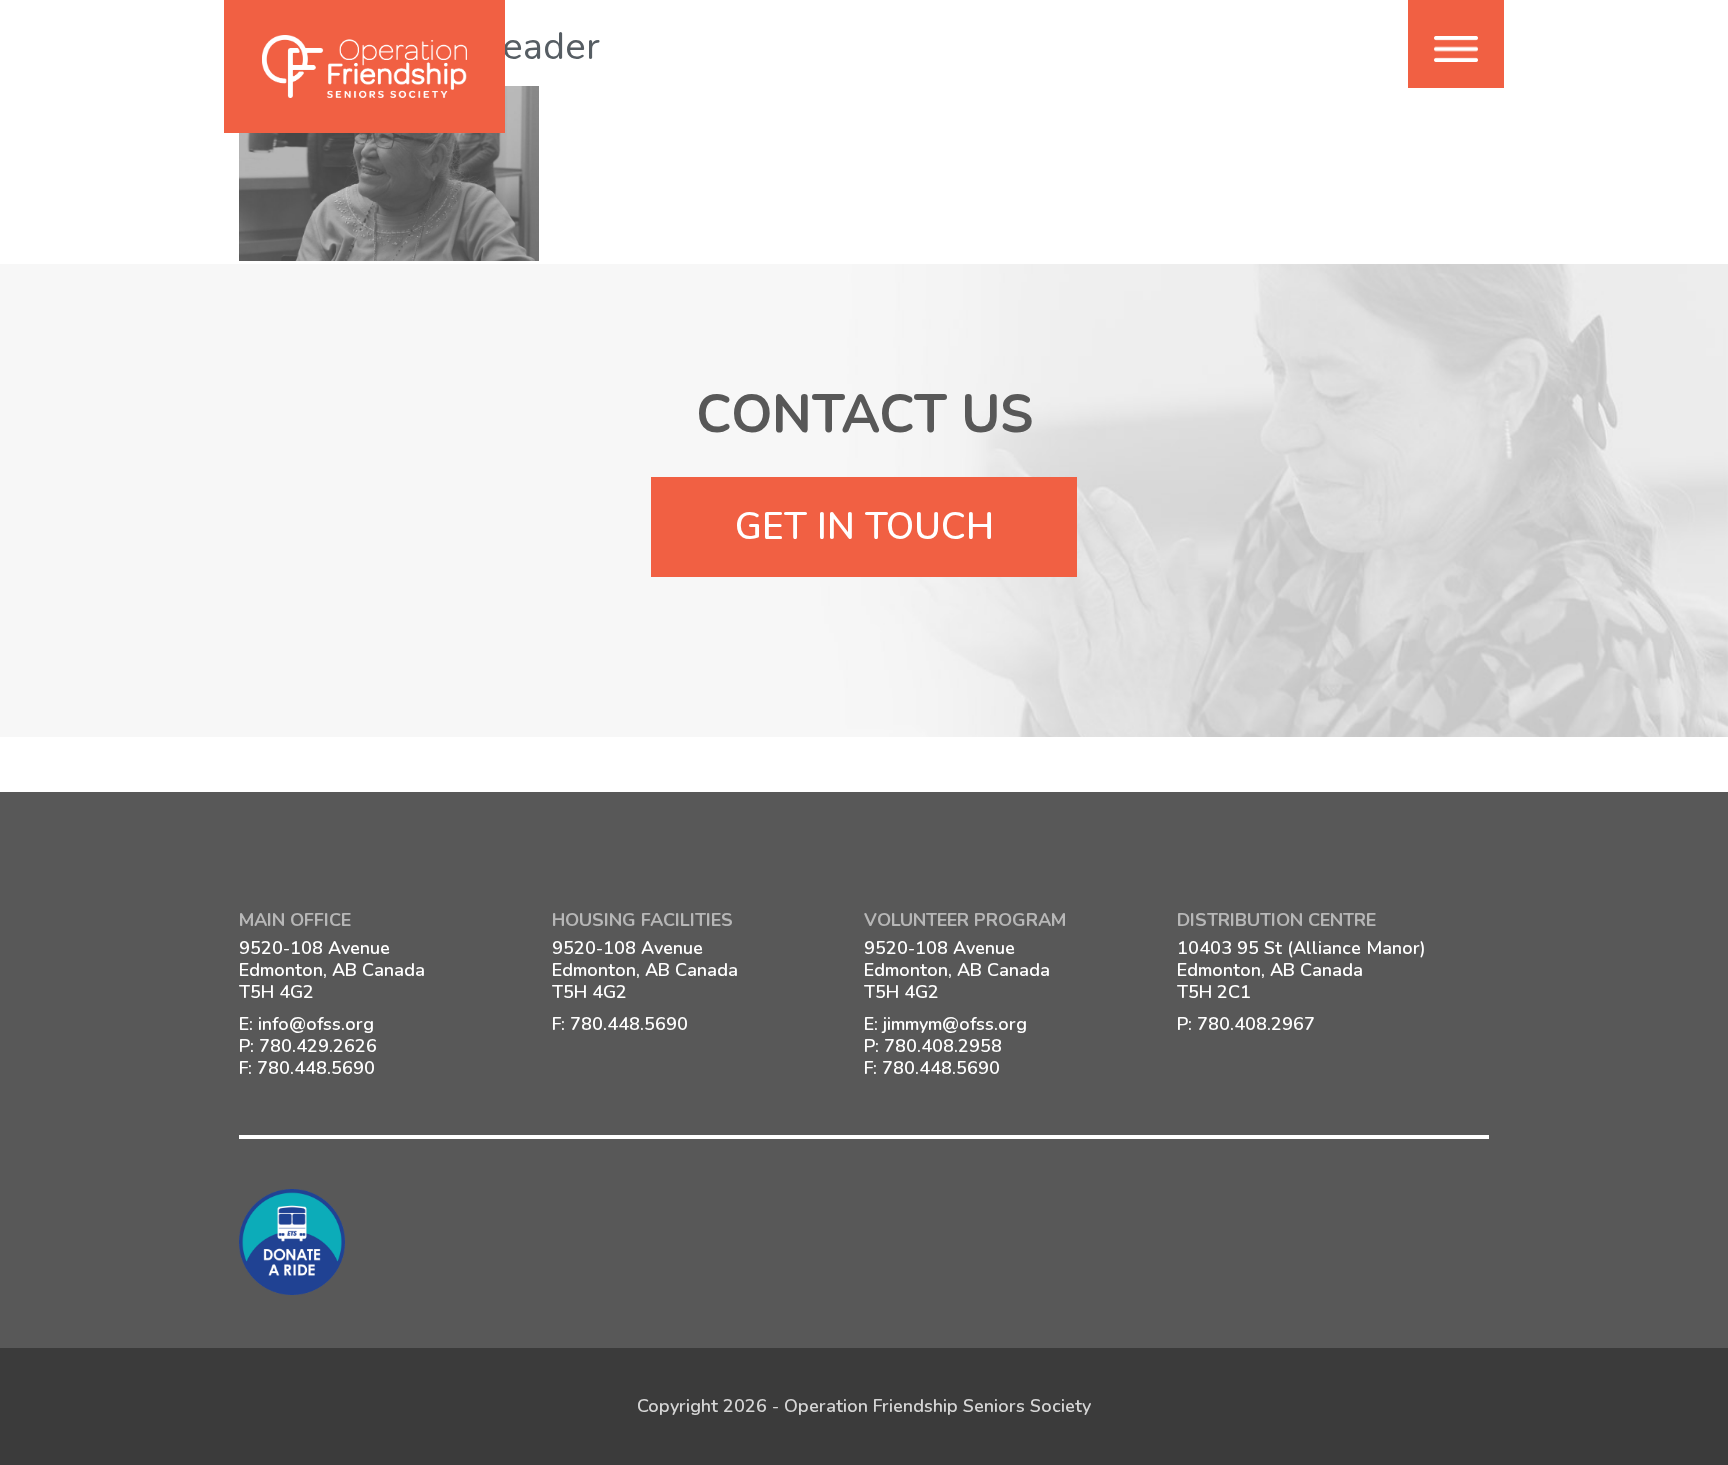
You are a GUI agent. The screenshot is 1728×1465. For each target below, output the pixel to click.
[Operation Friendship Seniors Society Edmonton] (364, 66)
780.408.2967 (1256, 1024)
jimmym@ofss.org (955, 1024)
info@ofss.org (316, 1024)
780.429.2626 (318, 1046)
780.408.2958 (943, 1046)
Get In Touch (864, 527)
